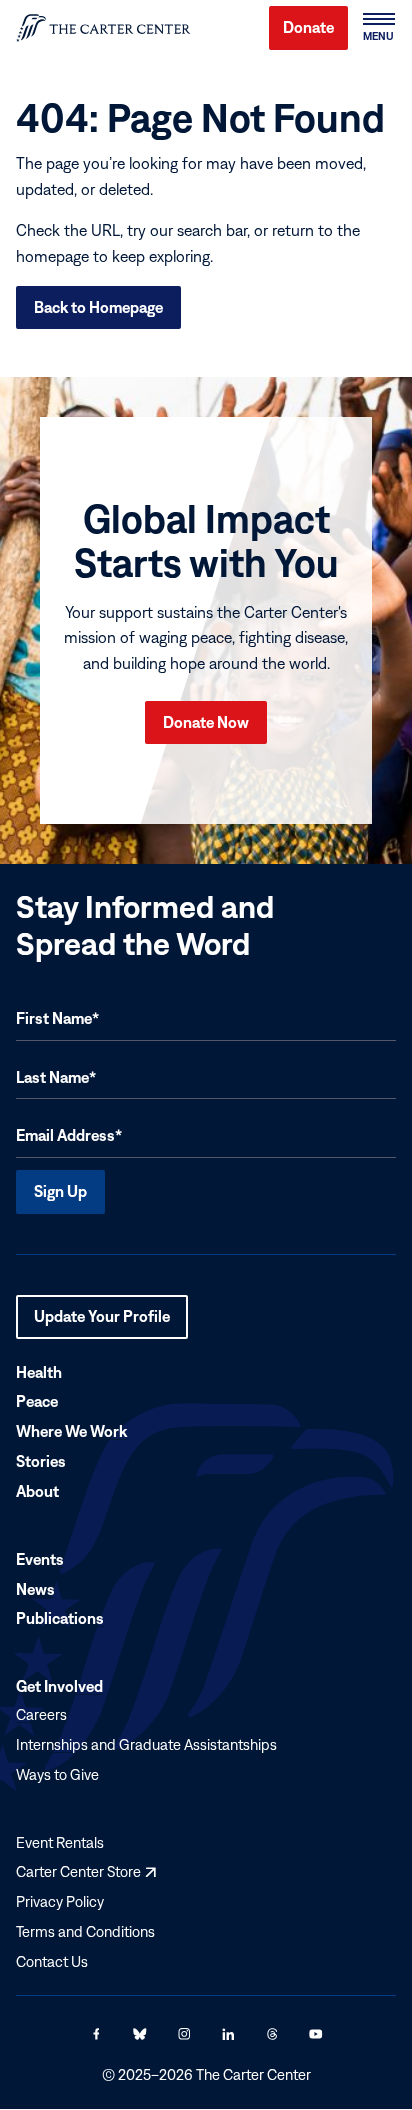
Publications (60, 1619)
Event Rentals (60, 1842)
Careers (41, 1714)
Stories (41, 1462)
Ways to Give (57, 1774)
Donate (308, 27)
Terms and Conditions (85, 1931)
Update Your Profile (102, 1323)
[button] (378, 28)
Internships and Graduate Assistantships (146, 1744)
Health (39, 1372)
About (37, 1491)
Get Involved (59, 1687)
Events (40, 1559)
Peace (37, 1402)
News (35, 1589)
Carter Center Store (86, 1872)
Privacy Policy (60, 1901)
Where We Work (71, 1432)
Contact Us (52, 1961)
